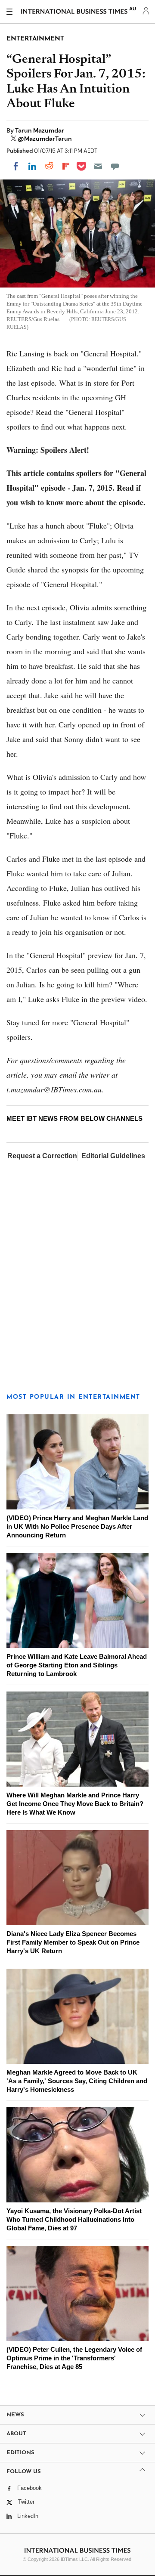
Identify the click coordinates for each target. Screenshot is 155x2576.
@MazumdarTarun (45, 139)
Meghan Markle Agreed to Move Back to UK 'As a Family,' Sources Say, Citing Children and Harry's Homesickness (77, 2081)
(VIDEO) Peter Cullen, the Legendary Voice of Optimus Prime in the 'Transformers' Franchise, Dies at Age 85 (74, 2358)
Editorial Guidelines (113, 1156)
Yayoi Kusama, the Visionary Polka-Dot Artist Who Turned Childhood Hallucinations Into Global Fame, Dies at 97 (74, 2219)
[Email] (98, 166)
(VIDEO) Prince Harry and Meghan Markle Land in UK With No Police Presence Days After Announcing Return (77, 1526)
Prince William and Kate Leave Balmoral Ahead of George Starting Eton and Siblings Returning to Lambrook (77, 1665)
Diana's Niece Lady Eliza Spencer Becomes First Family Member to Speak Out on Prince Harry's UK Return (73, 1942)
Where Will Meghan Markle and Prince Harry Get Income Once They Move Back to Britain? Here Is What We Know (75, 1804)
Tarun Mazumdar (40, 130)
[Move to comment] (115, 166)
